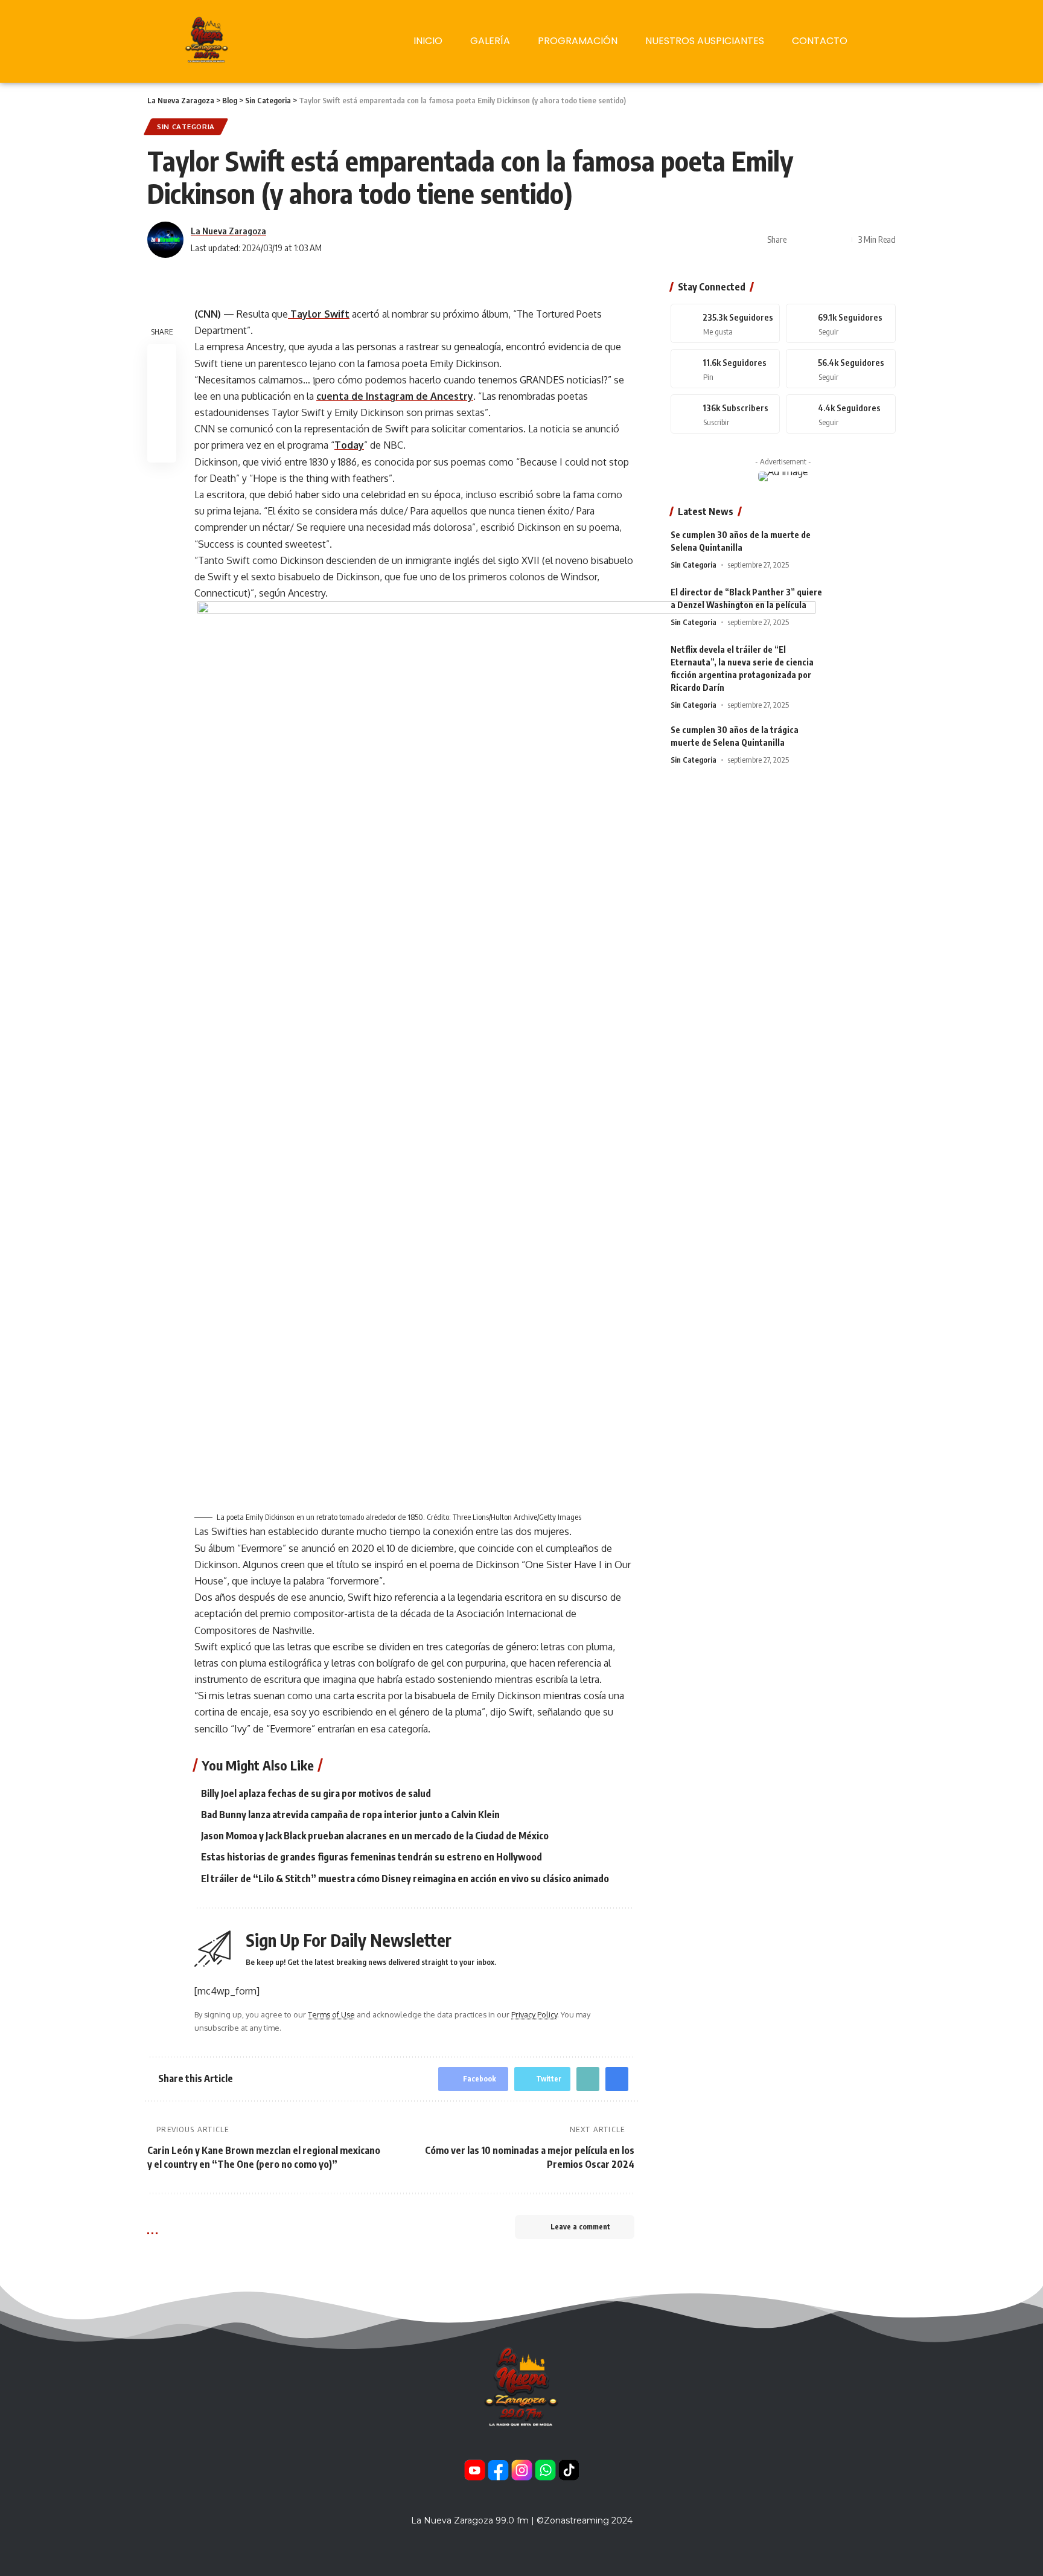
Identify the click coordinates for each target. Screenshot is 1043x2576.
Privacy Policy (534, 2014)
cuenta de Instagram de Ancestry (395, 396)
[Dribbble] (841, 414)
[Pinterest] (726, 369)
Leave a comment (580, 2227)
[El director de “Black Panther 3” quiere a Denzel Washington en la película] (866, 608)
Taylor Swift (319, 314)
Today (349, 445)
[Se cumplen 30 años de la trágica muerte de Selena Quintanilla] (866, 746)
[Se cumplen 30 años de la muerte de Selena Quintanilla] (866, 551)
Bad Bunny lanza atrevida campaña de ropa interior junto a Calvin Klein (350, 1815)
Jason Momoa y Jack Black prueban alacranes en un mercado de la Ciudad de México (375, 1836)
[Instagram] (841, 369)
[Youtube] (726, 414)
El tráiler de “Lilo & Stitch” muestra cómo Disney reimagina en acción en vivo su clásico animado (405, 1879)
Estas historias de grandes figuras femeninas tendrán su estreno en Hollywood (372, 1857)
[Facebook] (726, 323)
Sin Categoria (186, 127)
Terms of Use (331, 2014)
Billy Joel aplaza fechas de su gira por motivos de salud (316, 1793)
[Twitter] (841, 323)
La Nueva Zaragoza (228, 231)
